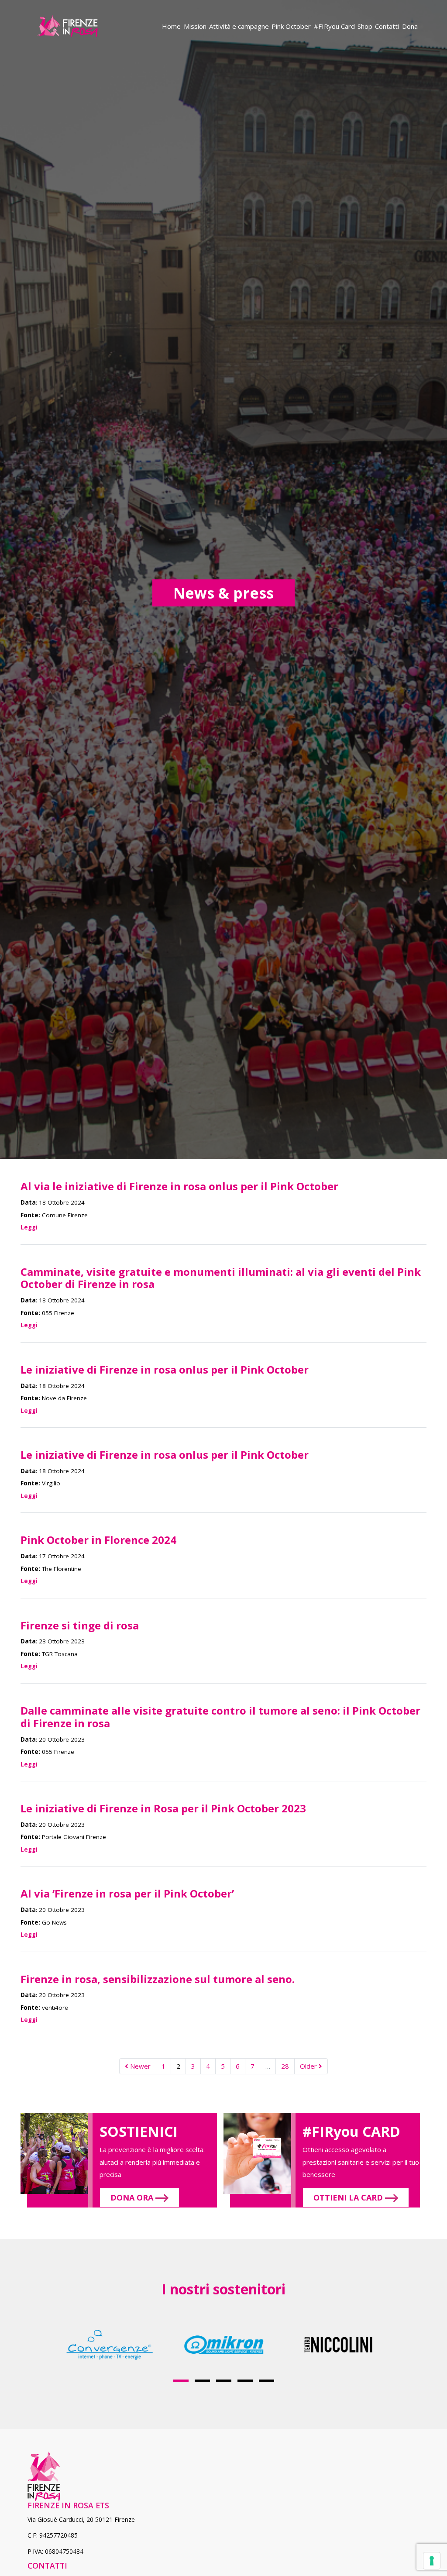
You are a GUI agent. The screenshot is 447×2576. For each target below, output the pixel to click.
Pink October (291, 26)
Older (309, 2066)
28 (285, 2066)
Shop (365, 26)
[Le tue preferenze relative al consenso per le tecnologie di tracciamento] (432, 2561)
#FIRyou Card (334, 26)
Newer (139, 2066)
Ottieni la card (349, 2197)
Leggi (29, 1227)
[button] (181, 2381)
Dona (410, 26)
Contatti (387, 26)
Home (171, 26)
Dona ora (133, 2197)
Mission (195, 26)
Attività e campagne (239, 26)
